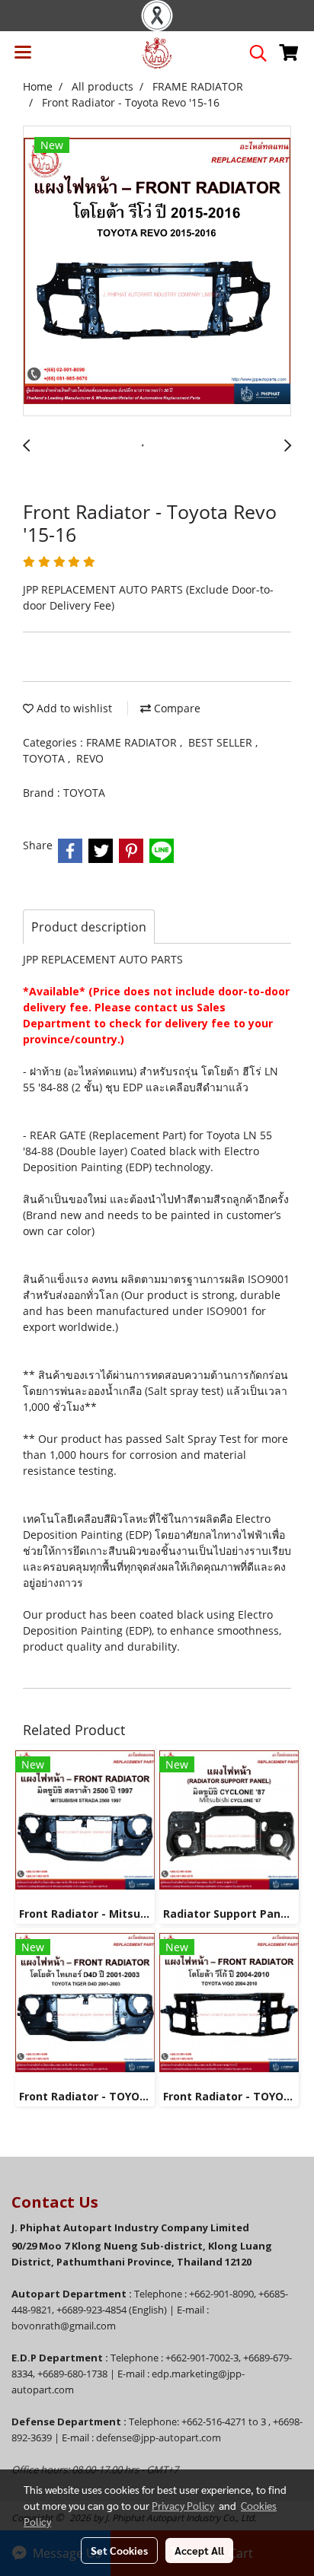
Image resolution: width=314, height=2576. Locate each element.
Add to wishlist (73, 708)
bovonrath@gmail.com (64, 2326)
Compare (176, 708)
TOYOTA (45, 758)
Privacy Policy (183, 2505)
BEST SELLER (222, 742)
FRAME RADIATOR (133, 742)
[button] (253, 53)
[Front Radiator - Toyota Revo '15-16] (157, 272)
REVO (90, 758)
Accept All (199, 2550)
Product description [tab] (89, 927)
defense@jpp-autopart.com (159, 2437)
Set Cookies (119, 2550)
